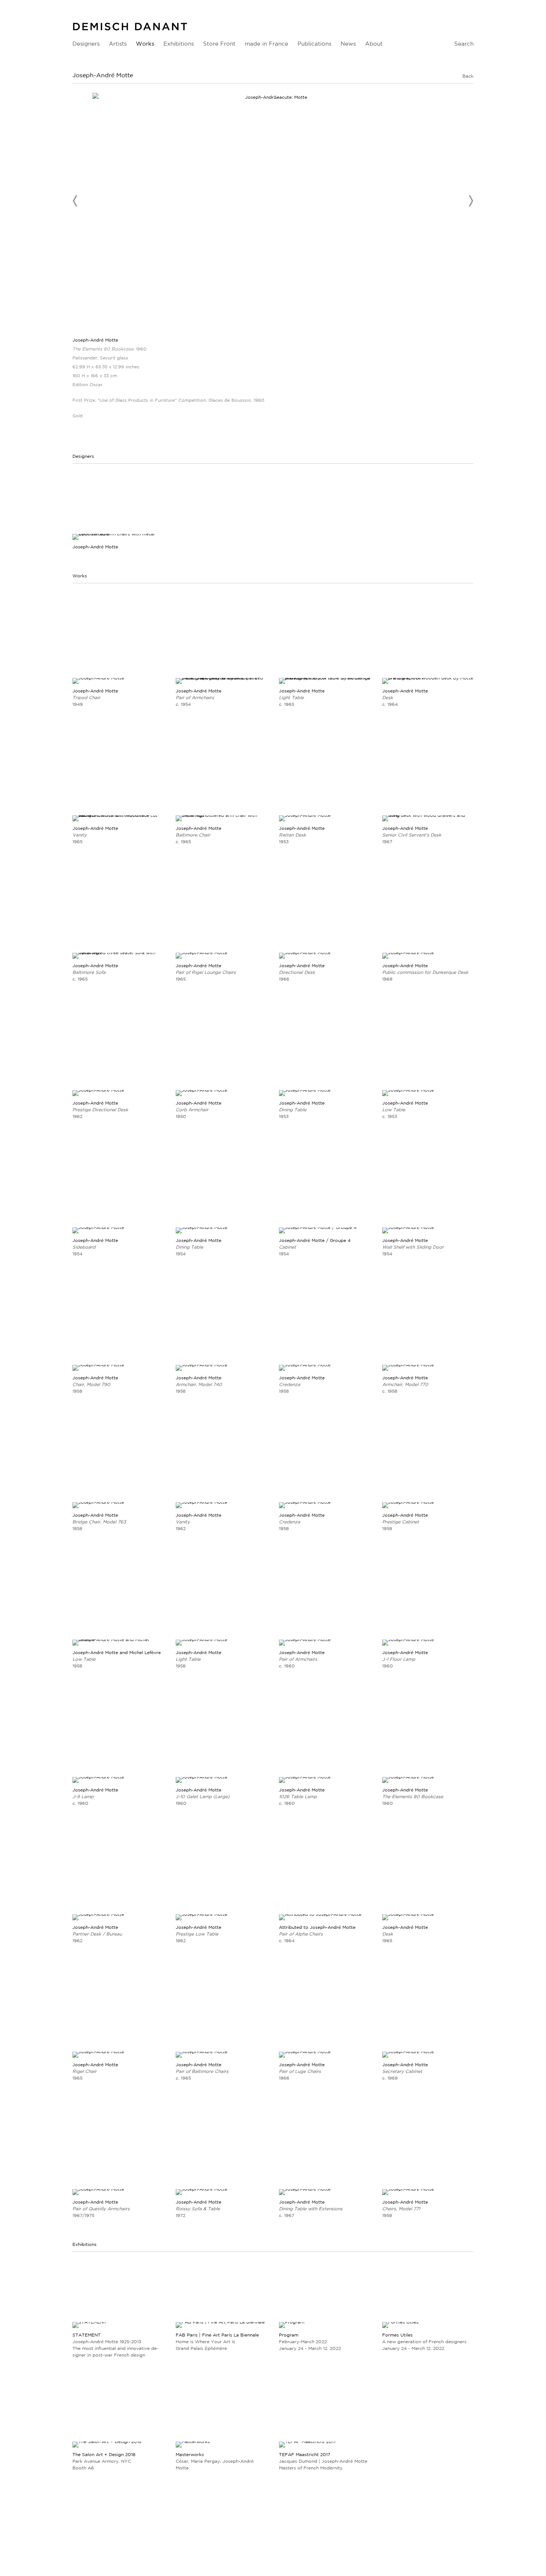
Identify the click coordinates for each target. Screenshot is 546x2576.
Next (471, 201)
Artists (118, 44)
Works (145, 44)
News (348, 44)
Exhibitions (179, 44)
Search (464, 44)
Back (468, 76)
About (374, 44)
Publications (314, 44)
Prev (75, 201)
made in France (266, 44)
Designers (86, 44)
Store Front (219, 44)
